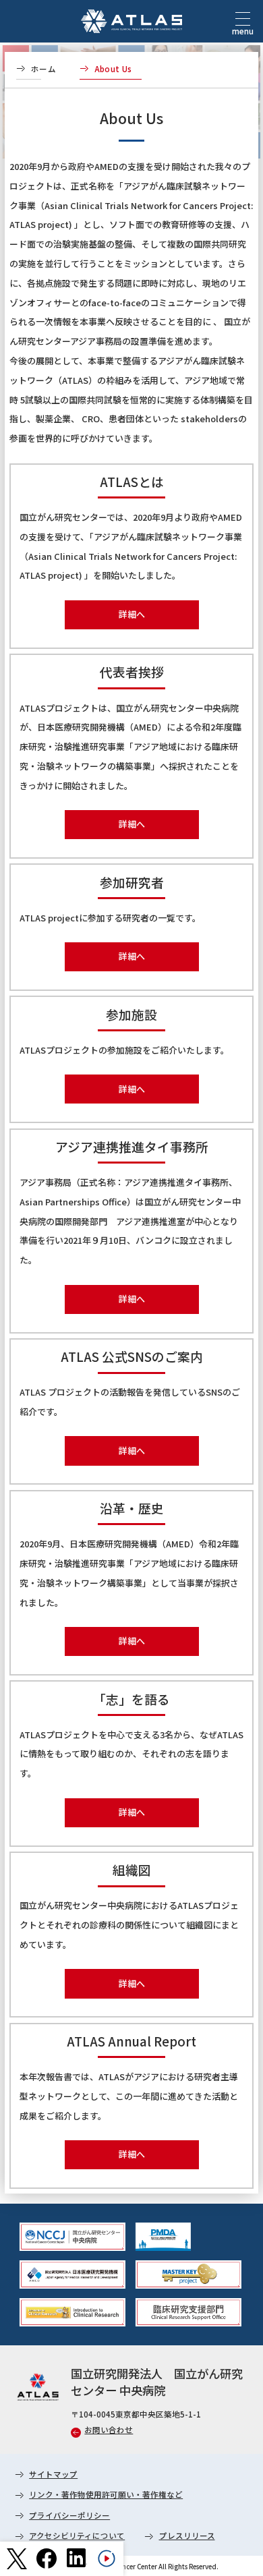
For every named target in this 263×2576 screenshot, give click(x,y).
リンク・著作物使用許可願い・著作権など (106, 2494)
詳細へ (132, 614)
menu (243, 31)
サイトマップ (53, 2474)
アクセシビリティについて (77, 2536)
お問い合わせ (109, 2430)
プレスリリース (187, 2536)
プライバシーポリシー (69, 2515)
